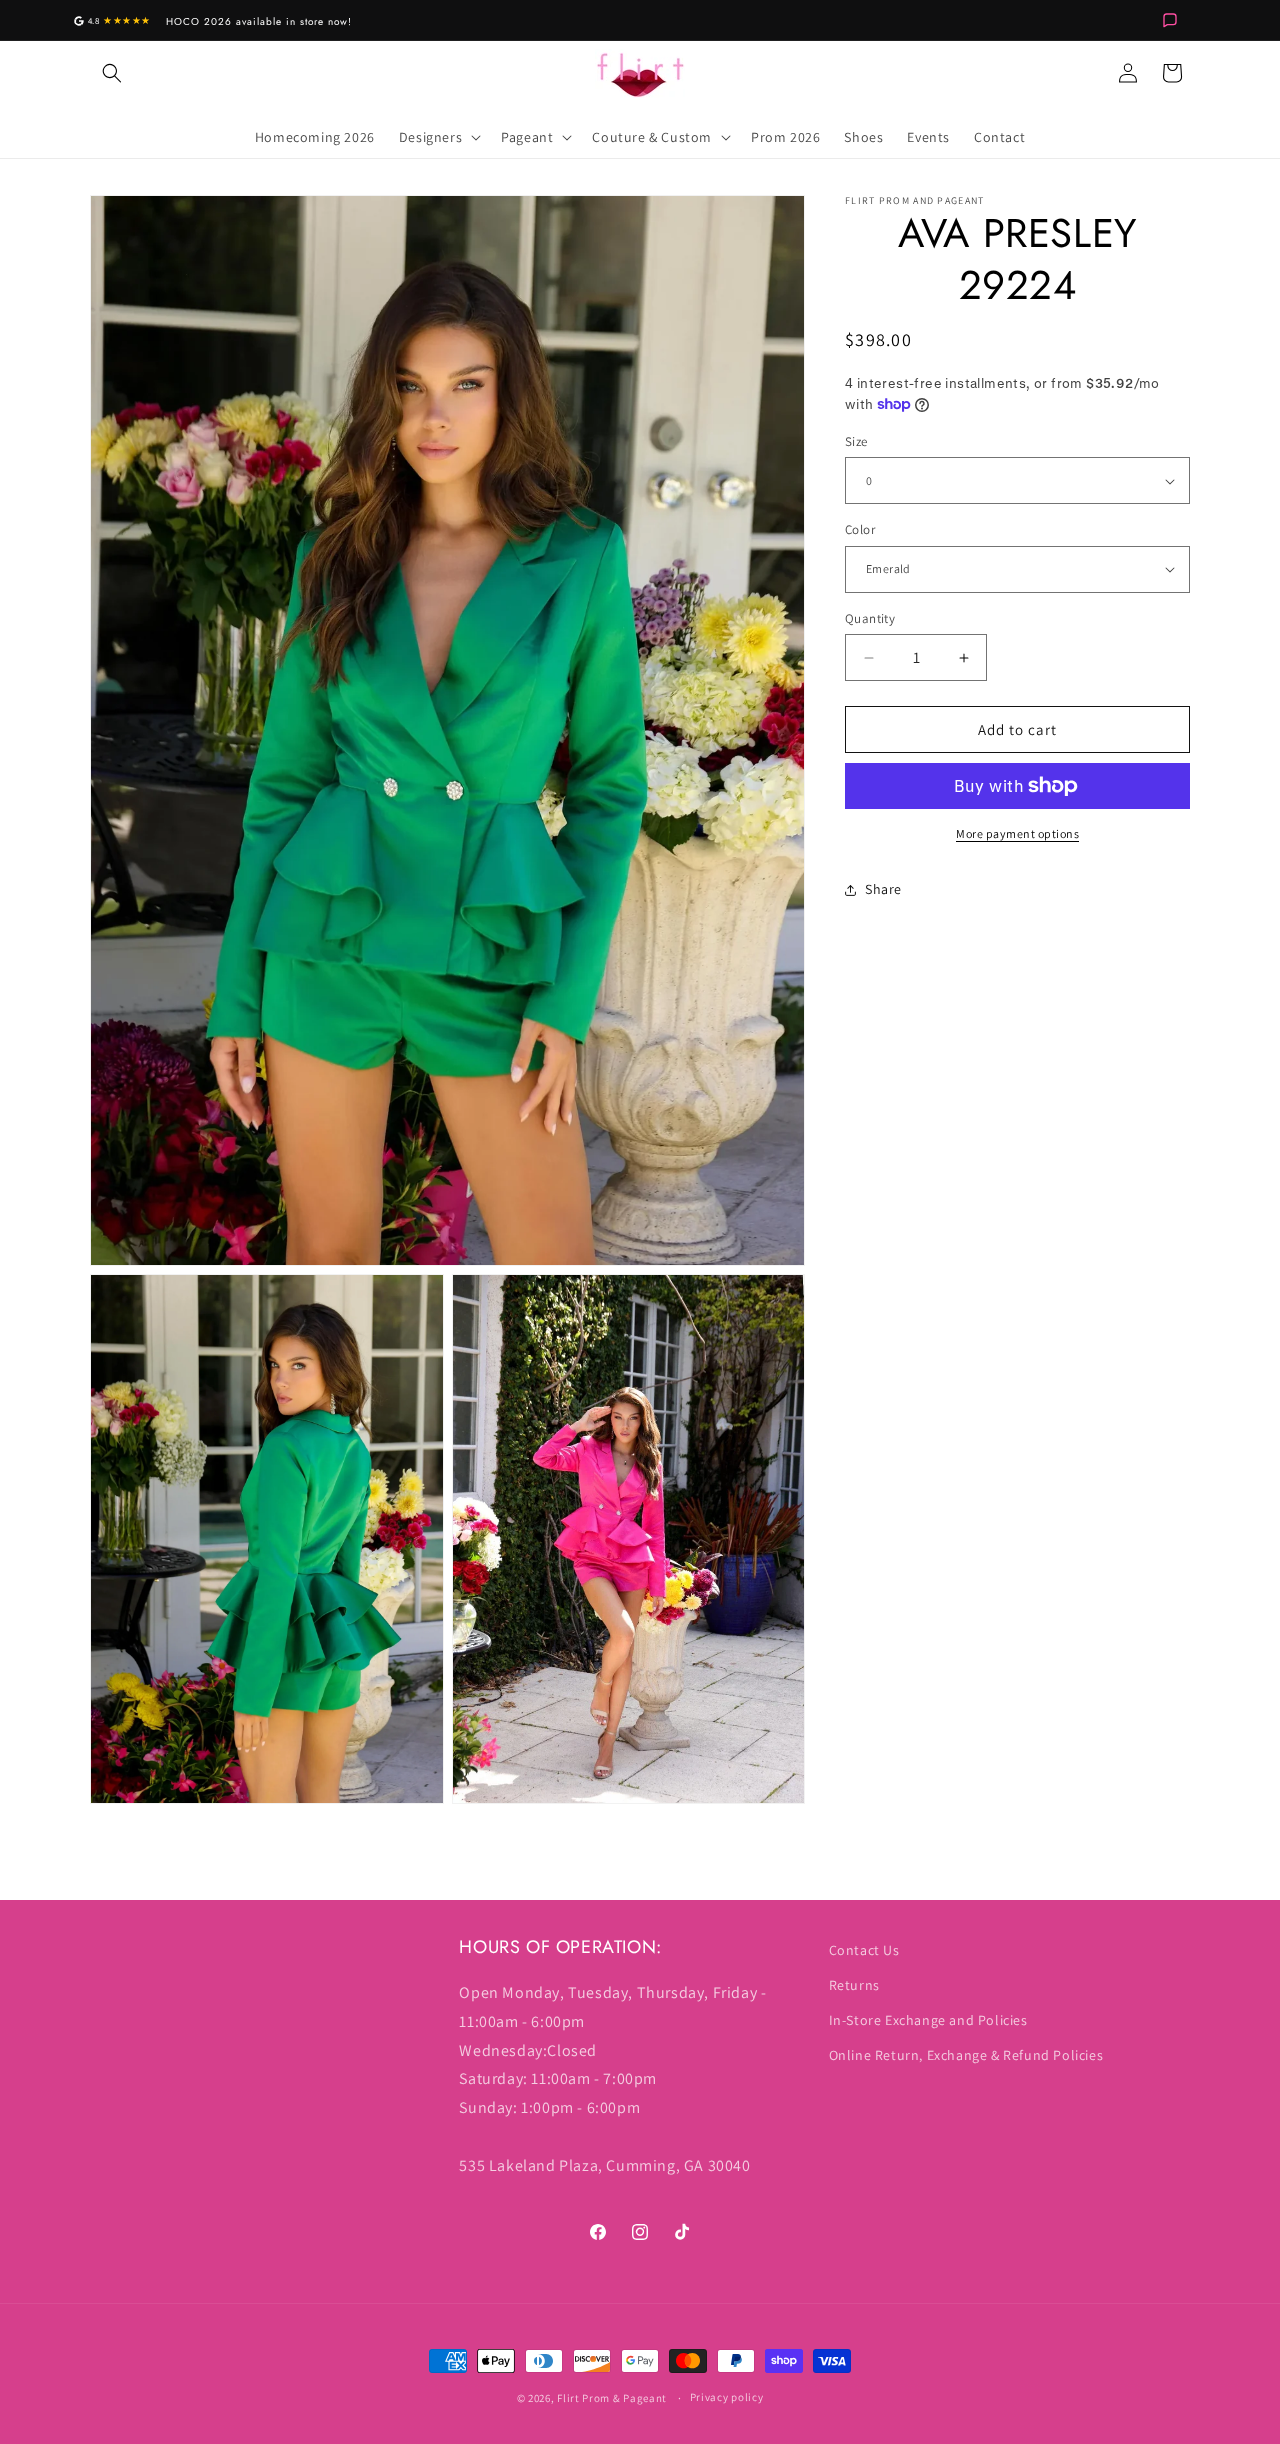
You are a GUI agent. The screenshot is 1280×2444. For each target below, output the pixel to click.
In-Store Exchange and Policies (928, 2020)
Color (860, 529)
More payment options (1017, 833)
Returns (854, 1985)
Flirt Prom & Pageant (612, 2398)
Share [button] (883, 889)
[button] (112, 73)
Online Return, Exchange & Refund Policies (966, 2055)
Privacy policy (727, 2397)
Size (856, 441)
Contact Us (864, 1950)
